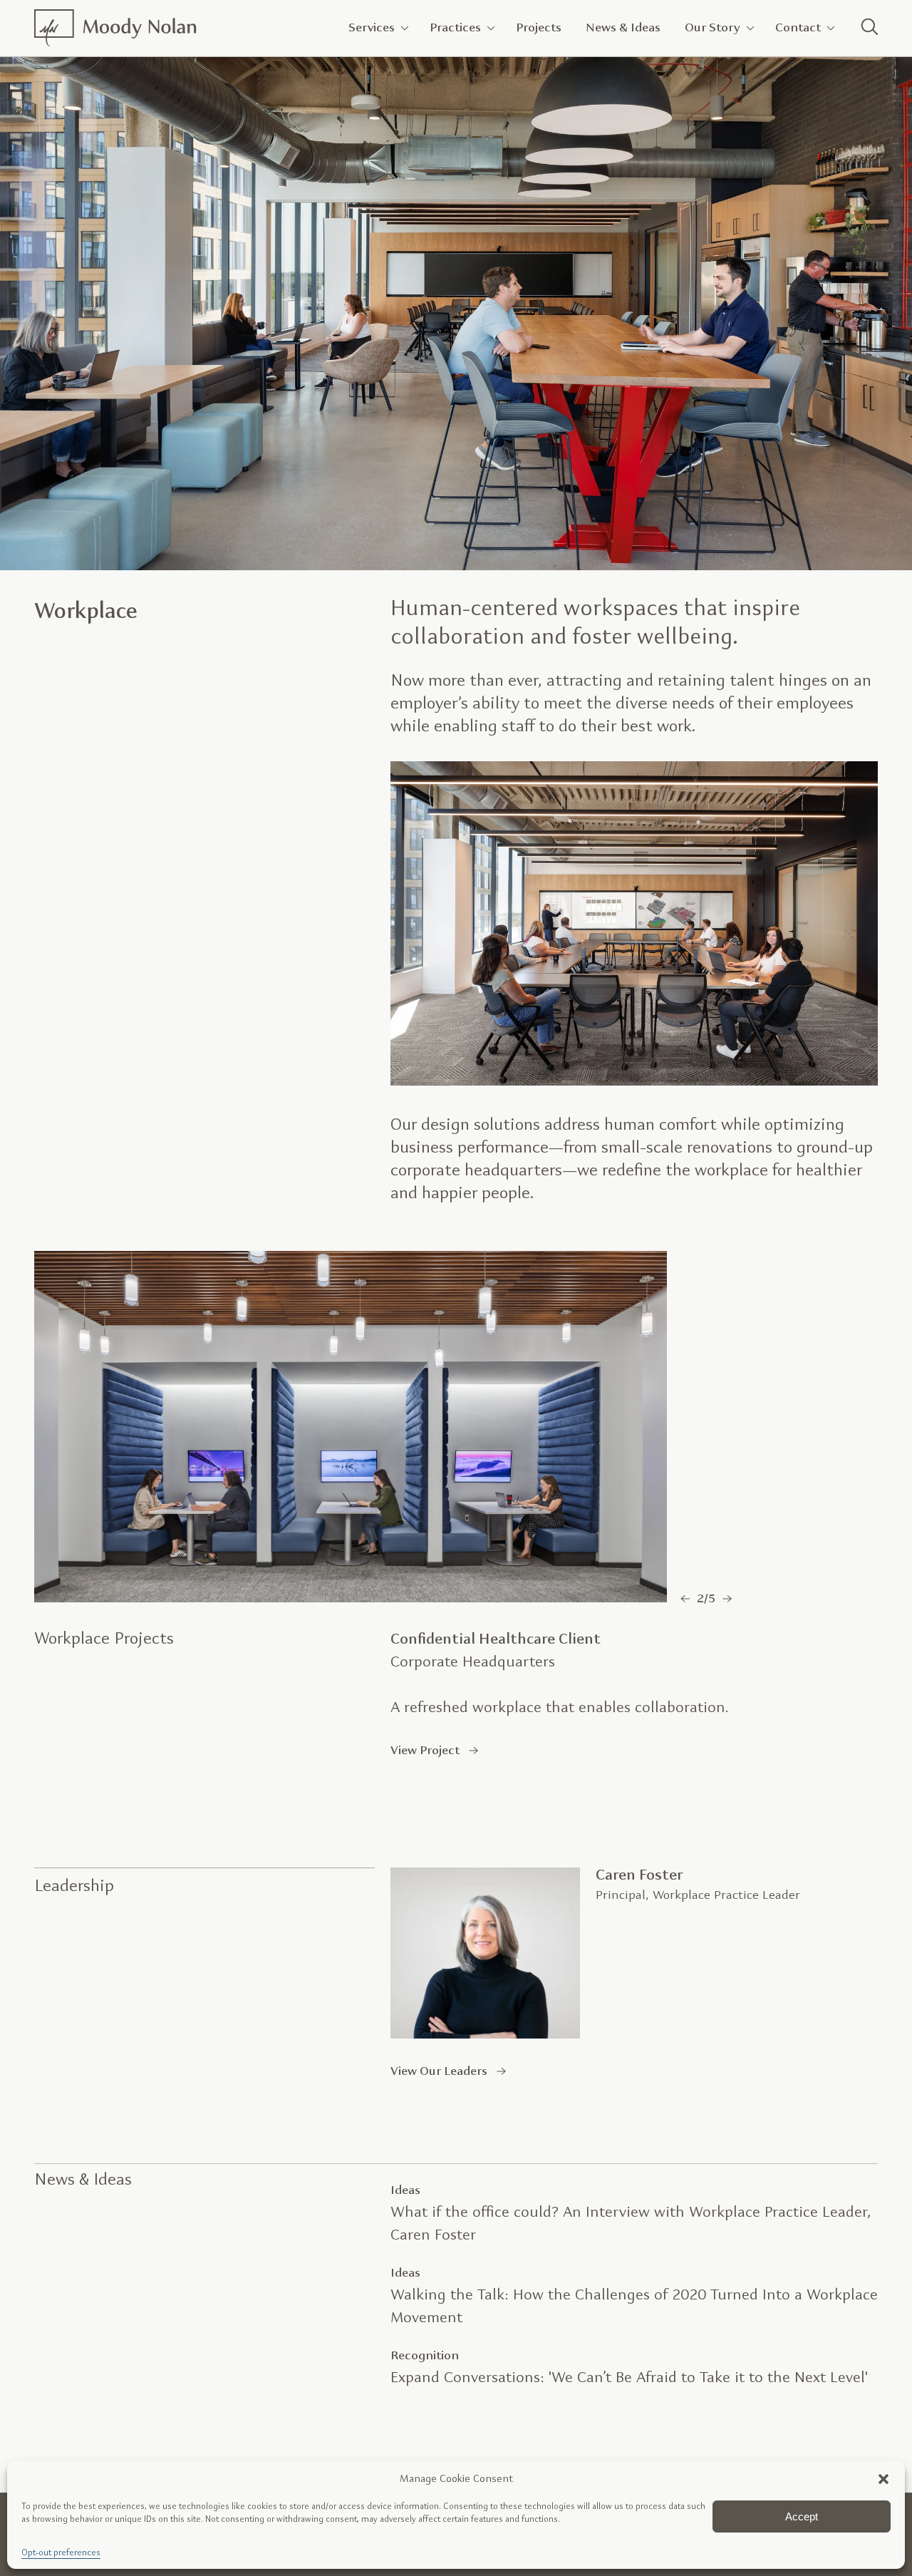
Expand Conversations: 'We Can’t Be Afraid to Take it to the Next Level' (629, 2378)
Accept (802, 2516)
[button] (883, 2479)
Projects (539, 27)
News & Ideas (623, 27)
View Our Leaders (439, 2071)
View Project (425, 1750)
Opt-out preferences (61, 2553)
